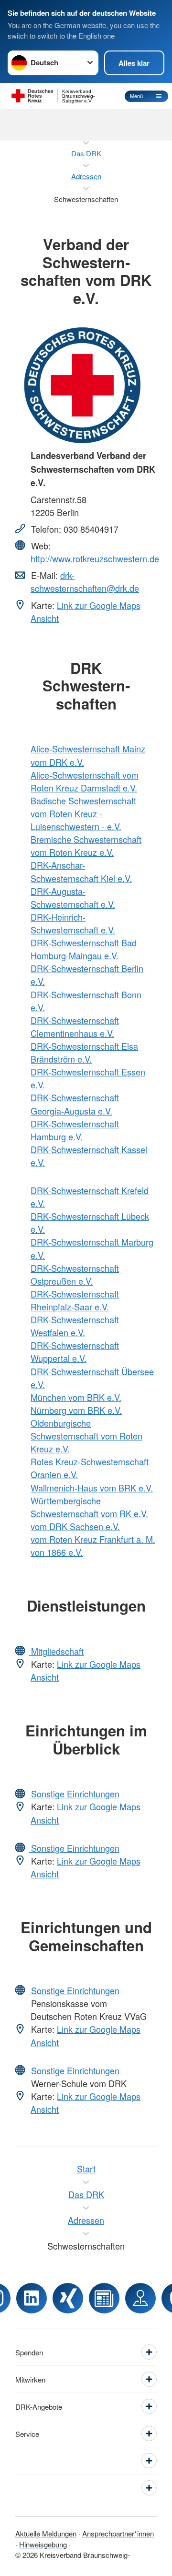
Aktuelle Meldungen (46, 2533)
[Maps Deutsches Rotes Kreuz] (140, 2298)
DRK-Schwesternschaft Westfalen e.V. (75, 1326)
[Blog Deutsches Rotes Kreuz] (104, 2298)
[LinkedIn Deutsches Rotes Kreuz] (32, 2298)
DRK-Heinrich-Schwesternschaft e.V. (73, 923)
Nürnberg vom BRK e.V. (76, 1410)
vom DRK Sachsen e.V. (75, 1526)
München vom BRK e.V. (76, 1397)
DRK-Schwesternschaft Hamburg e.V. (75, 1130)
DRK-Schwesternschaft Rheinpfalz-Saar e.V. (75, 1300)
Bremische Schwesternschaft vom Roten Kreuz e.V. (86, 846)
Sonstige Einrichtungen (74, 1794)
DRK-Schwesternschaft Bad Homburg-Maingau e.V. (84, 949)
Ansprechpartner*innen (118, 2533)
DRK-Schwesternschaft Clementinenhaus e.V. (75, 1027)
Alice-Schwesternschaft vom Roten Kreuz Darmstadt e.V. (85, 781)
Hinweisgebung (43, 2544)
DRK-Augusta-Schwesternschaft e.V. (73, 898)
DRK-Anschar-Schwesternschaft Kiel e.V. (81, 871)
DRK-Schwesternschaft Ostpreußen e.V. (75, 1274)
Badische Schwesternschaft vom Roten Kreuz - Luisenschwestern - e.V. (83, 813)
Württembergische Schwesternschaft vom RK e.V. (89, 1507)
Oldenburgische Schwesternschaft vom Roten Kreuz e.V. (86, 1436)
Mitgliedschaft (56, 1651)
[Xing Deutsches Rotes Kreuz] (68, 2298)
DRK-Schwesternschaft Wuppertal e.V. (75, 1352)
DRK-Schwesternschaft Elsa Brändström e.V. (84, 1052)
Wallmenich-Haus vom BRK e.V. (92, 1488)
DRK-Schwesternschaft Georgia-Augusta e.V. (75, 1104)
